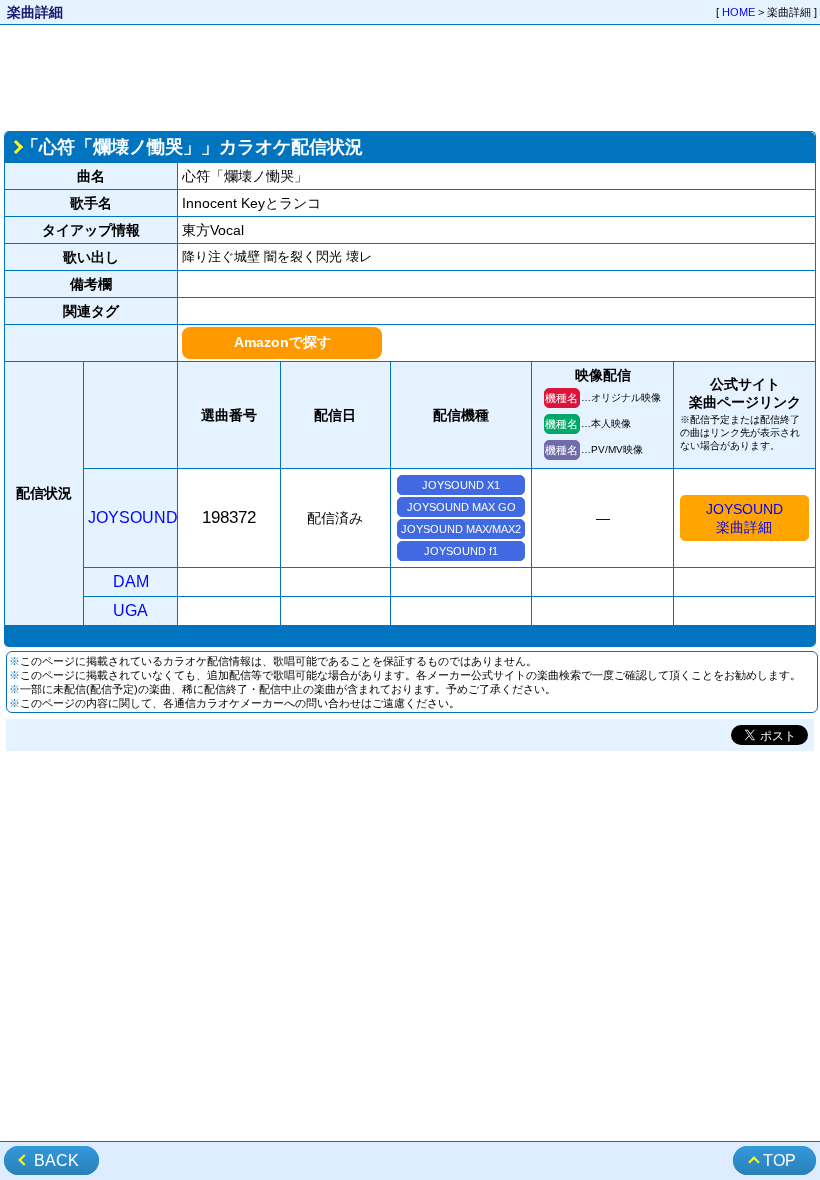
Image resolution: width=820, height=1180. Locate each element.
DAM (131, 581)
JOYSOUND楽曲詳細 (744, 518)
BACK (56, 1160)
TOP (779, 1160)
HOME (738, 12)
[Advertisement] (410, 76)
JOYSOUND (133, 517)
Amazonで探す (282, 342)
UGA (130, 610)
